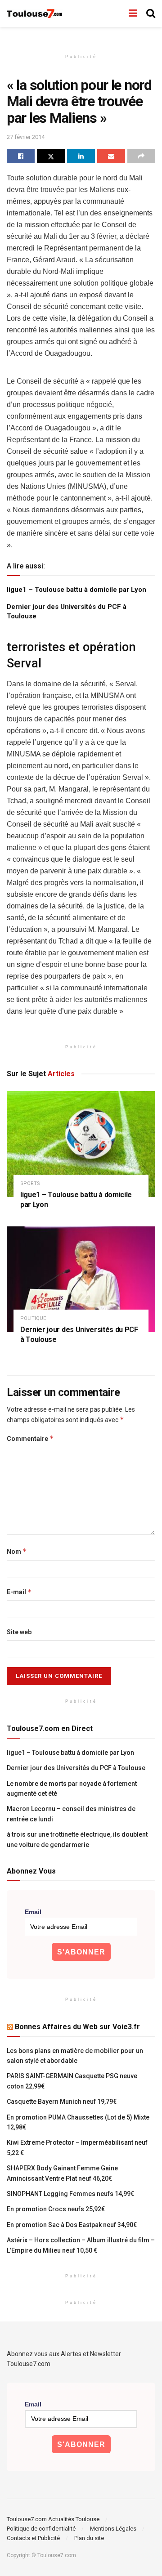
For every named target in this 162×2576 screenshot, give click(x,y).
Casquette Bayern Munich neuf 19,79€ (62, 2102)
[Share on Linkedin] (81, 156)
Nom (17, 1551)
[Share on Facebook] (21, 156)
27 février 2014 (26, 137)
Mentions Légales (113, 2529)
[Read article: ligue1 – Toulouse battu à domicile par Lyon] (81, 1144)
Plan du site (89, 2538)
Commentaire (30, 1438)
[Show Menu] (133, 13)
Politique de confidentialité (41, 2529)
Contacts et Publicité (33, 2538)
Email (33, 1912)
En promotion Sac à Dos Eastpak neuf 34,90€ (72, 2225)
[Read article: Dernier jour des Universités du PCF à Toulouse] (81, 1279)
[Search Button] (151, 13)
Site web (19, 1632)
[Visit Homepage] (35, 14)
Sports (30, 1183)
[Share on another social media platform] (141, 156)
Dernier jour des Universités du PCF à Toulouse (76, 1768)
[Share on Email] (111, 156)
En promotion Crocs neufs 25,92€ (56, 2209)
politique (33, 1318)
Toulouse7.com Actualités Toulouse (53, 2519)
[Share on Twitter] (51, 156)
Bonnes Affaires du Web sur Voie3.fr (77, 2027)
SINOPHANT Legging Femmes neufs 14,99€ (70, 2194)
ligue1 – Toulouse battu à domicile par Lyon (76, 590)
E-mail (19, 1592)
